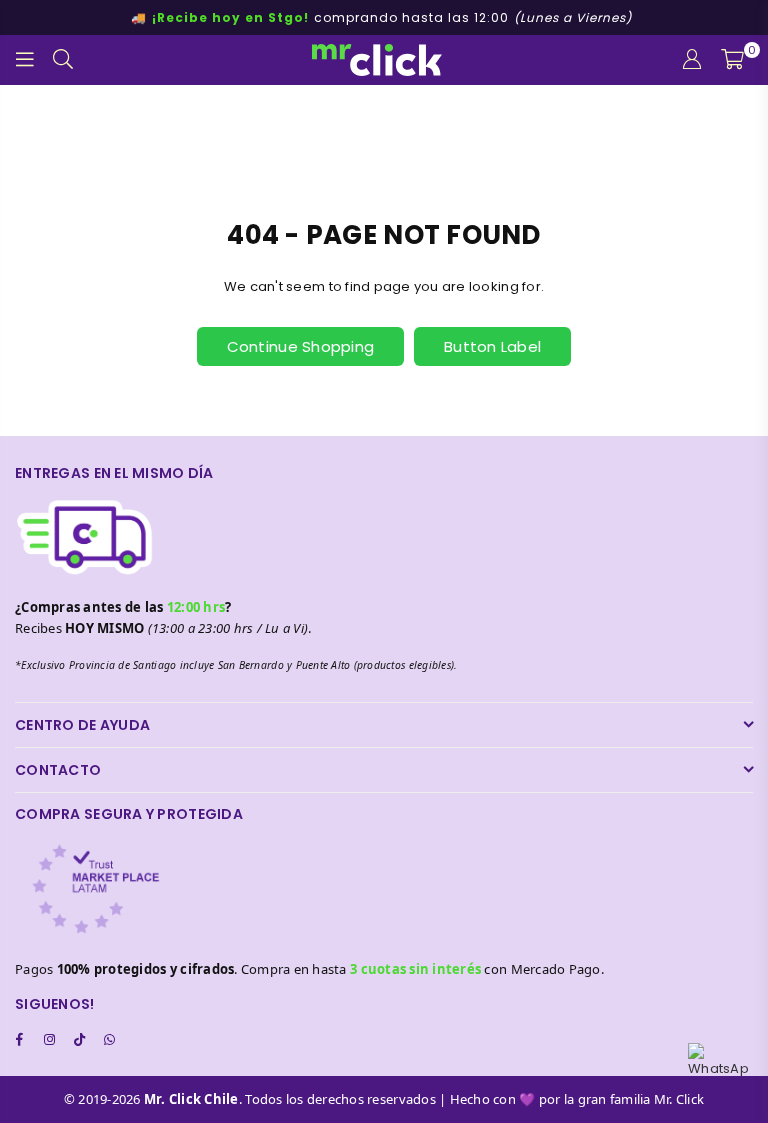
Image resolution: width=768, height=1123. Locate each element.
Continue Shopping (300, 346)
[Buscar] (63, 60)
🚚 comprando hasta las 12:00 (381, 17)
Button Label (492, 346)
